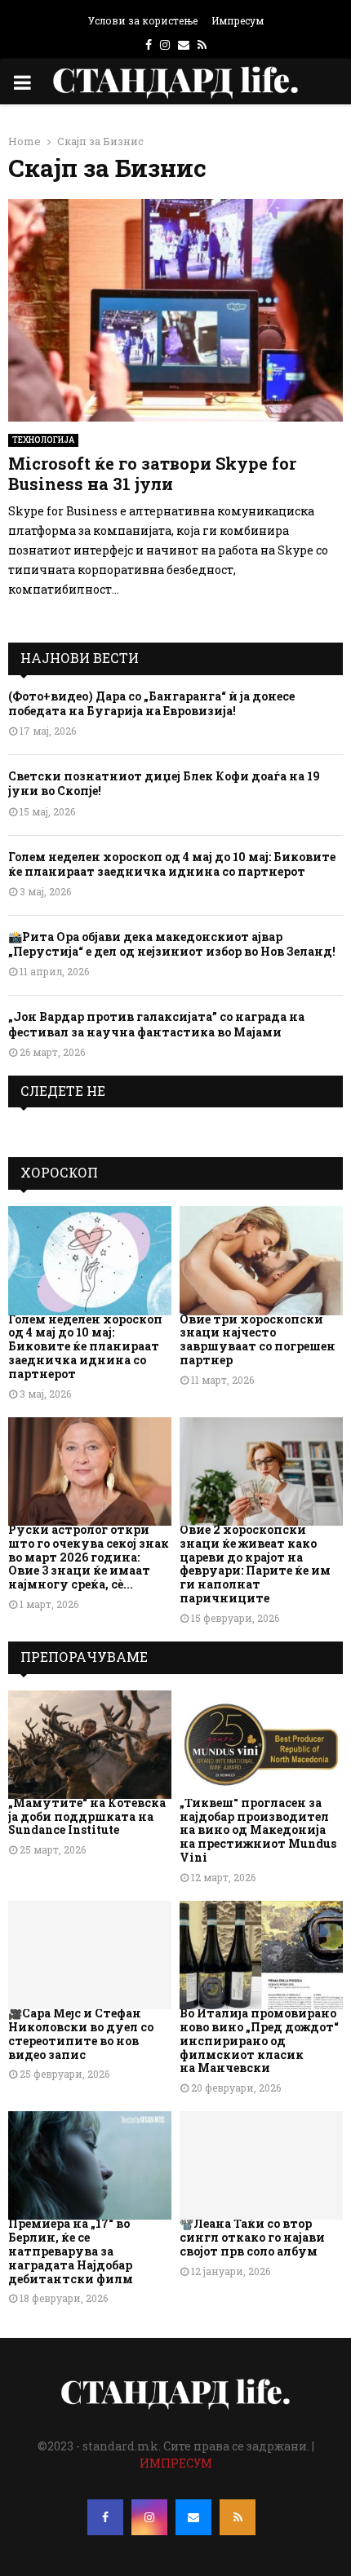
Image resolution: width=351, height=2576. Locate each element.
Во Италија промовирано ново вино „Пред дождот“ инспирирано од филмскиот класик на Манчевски (259, 2040)
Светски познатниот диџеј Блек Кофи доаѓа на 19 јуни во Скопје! (164, 783)
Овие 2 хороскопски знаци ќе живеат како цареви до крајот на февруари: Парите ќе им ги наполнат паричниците (255, 1564)
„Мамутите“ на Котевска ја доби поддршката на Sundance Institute (87, 1816)
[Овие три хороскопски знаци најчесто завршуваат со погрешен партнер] (261, 1260)
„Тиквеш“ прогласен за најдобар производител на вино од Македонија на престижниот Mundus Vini (258, 1830)
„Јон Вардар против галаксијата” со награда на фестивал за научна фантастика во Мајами (156, 1024)
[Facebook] (105, 2517)
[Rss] (238, 2517)
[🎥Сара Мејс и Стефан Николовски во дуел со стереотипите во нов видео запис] (90, 1955)
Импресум (238, 20)
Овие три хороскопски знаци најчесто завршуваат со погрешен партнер (258, 1339)
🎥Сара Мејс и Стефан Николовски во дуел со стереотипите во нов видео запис (81, 2033)
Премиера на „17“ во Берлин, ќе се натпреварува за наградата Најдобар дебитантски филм (71, 2251)
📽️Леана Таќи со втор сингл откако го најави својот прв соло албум (252, 2237)
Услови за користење (143, 20)
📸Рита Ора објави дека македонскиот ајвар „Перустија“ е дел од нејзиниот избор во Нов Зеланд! (172, 944)
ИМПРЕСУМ (176, 2463)
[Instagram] (149, 2517)
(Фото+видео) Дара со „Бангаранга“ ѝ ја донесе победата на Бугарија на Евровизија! (151, 703)
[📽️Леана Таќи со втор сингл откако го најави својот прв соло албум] (261, 2165)
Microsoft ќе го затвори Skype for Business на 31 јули (152, 473)
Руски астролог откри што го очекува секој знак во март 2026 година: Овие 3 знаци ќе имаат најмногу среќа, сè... (89, 1557)
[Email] (193, 2517)
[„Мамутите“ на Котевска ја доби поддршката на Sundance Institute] (90, 1745)
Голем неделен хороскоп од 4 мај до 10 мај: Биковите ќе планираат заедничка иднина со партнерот (172, 864)
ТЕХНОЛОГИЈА (43, 440)
